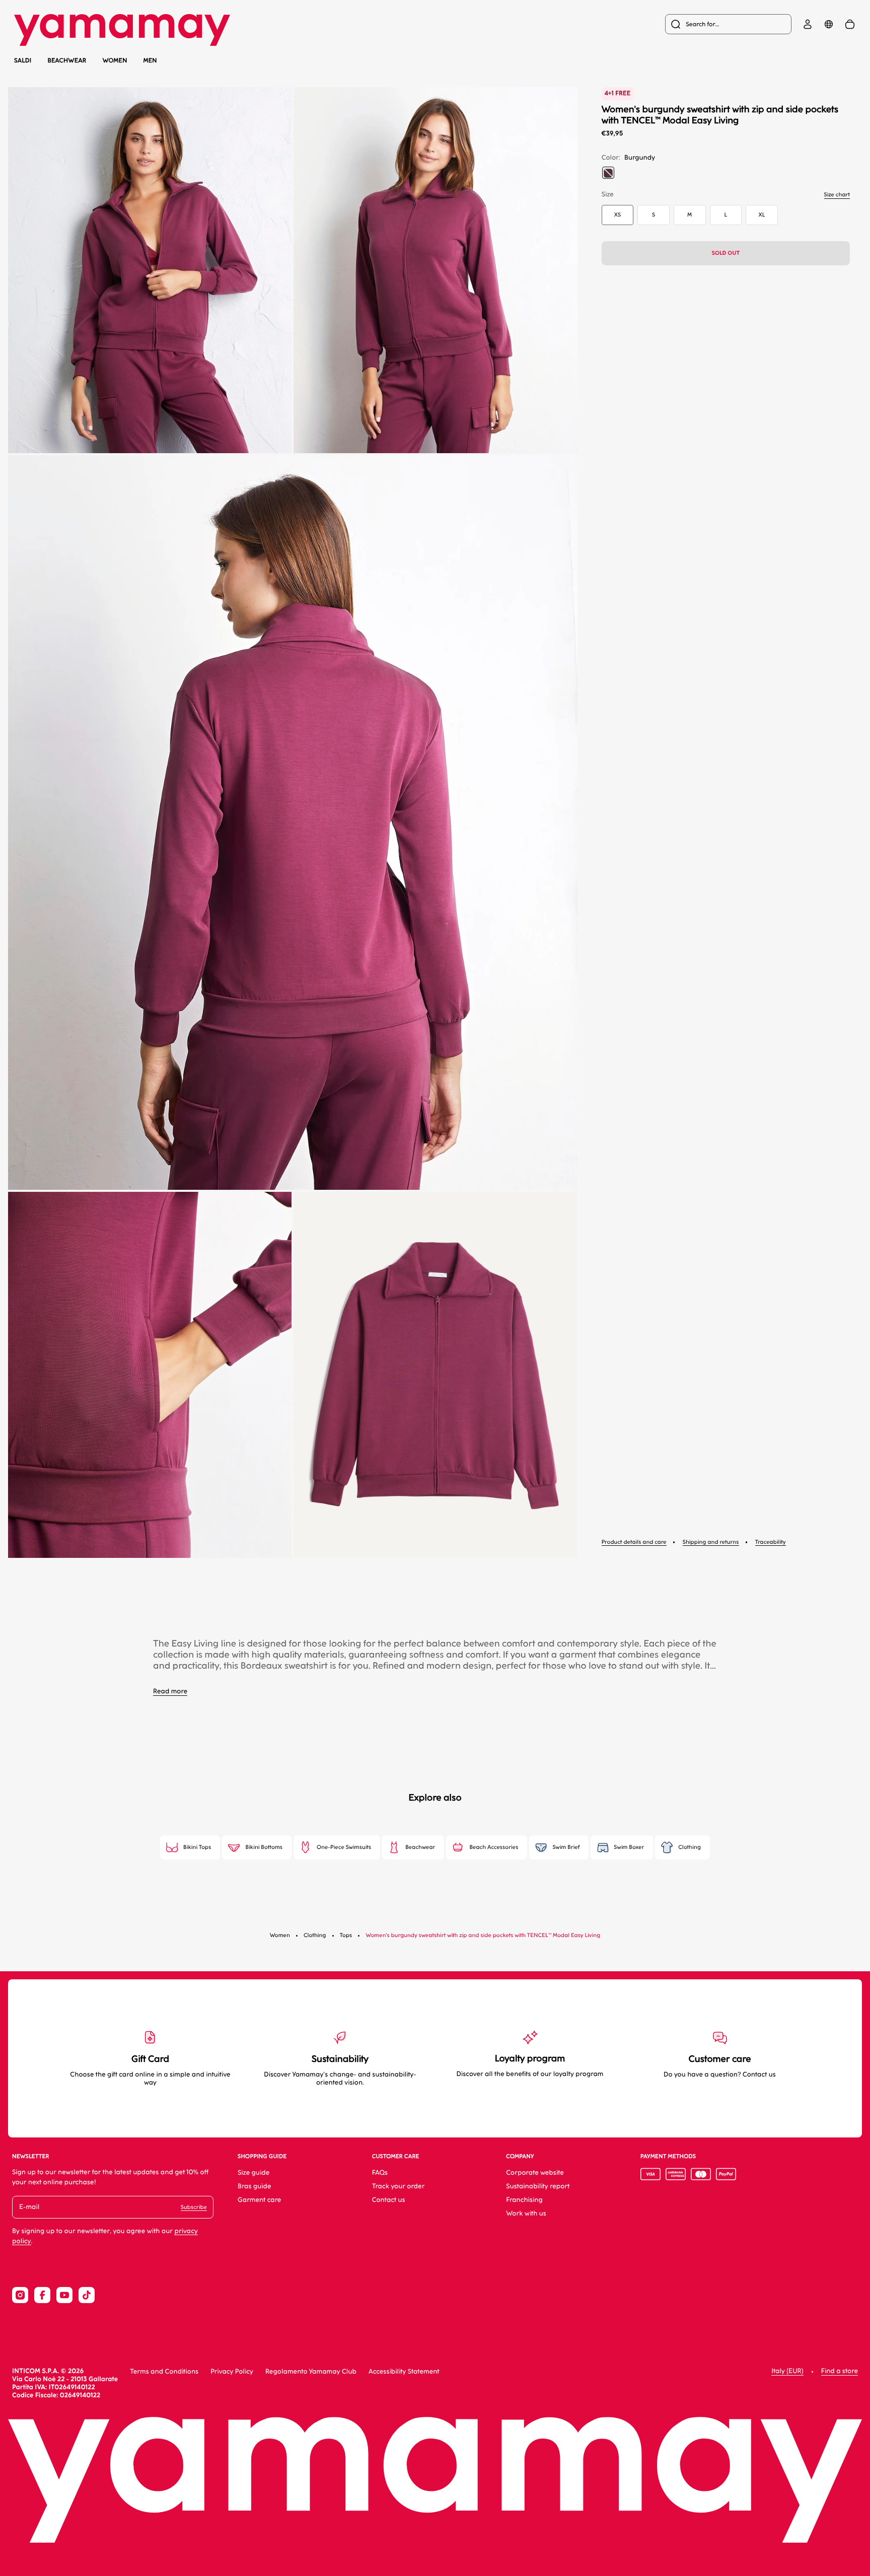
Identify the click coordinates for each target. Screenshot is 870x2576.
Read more (170, 1692)
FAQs (380, 2173)
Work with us (526, 2214)
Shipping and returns (711, 1542)
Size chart (837, 195)
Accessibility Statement (404, 2372)
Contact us (389, 2200)
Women (115, 60)
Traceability (771, 1542)
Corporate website (535, 2173)
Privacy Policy (232, 2372)
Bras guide (255, 2187)
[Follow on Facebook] (42, 2295)
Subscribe (194, 2207)
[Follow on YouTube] (64, 2295)
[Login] (808, 24)
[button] (150, 270)
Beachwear (67, 61)
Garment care (259, 2200)
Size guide (253, 2173)
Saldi (23, 60)
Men (150, 60)
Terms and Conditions (164, 2372)
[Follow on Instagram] (20, 2295)
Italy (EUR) (787, 2371)
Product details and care (634, 1542)
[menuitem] (728, 24)
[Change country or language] (829, 24)
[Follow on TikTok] (87, 2295)
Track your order (398, 2187)
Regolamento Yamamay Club (311, 2372)
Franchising (524, 2200)
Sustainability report (538, 2187)
